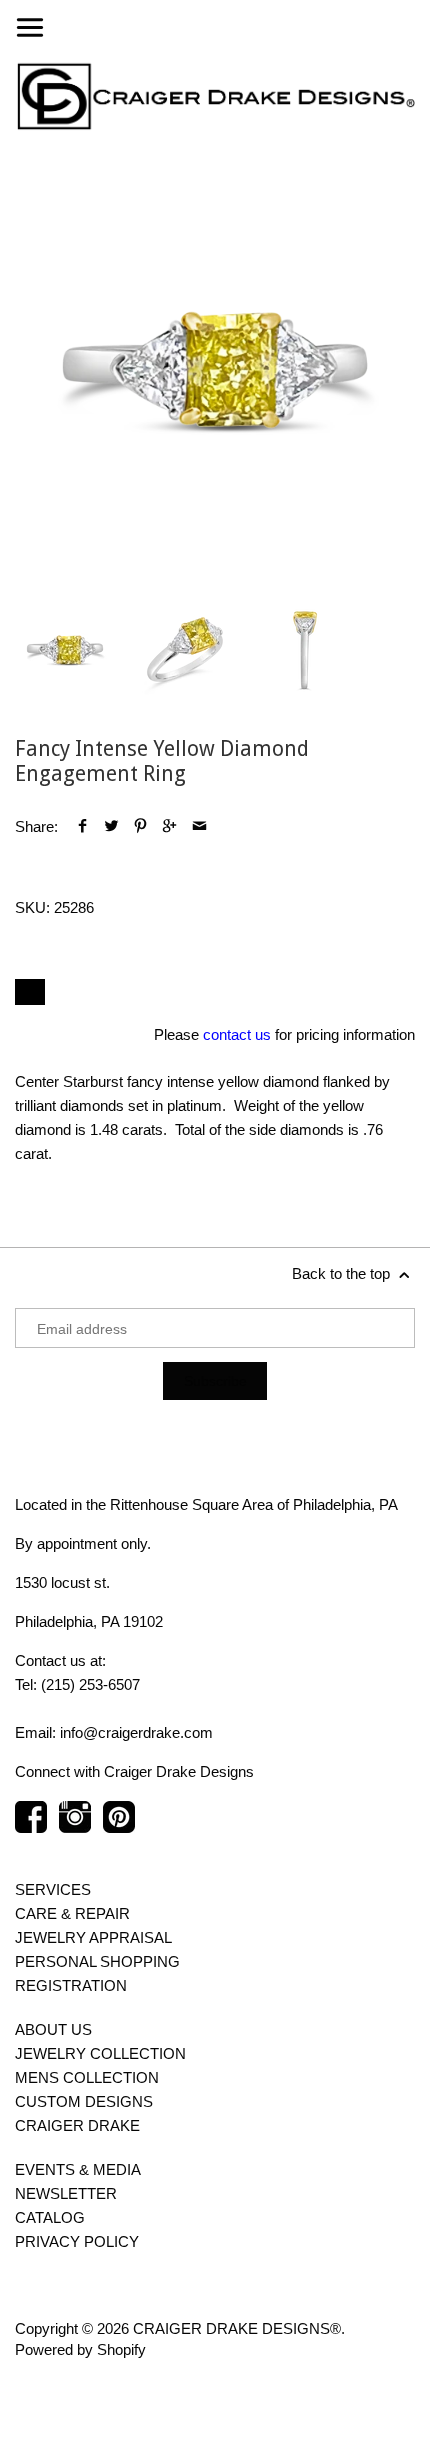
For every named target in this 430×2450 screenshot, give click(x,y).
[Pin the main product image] (140, 826)
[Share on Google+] (169, 826)
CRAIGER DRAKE (77, 2125)
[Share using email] (199, 826)
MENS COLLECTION (87, 2077)
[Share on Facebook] (82, 826)
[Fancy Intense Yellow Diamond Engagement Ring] (215, 370)
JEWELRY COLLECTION (100, 2053)
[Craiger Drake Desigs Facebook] (31, 1827)
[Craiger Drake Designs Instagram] (75, 1827)
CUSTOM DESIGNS (84, 2101)
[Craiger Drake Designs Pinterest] (119, 1827)
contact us (237, 1034)
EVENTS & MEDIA (78, 2169)
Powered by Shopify (80, 2349)
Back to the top (343, 1273)
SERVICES (53, 1889)
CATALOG (50, 2217)
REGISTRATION (71, 1985)
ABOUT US (53, 2029)
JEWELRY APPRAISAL (93, 1937)
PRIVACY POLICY (77, 2241)
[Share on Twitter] (111, 826)
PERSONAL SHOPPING (97, 1961)
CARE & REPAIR (72, 1913)
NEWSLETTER (66, 2193)
